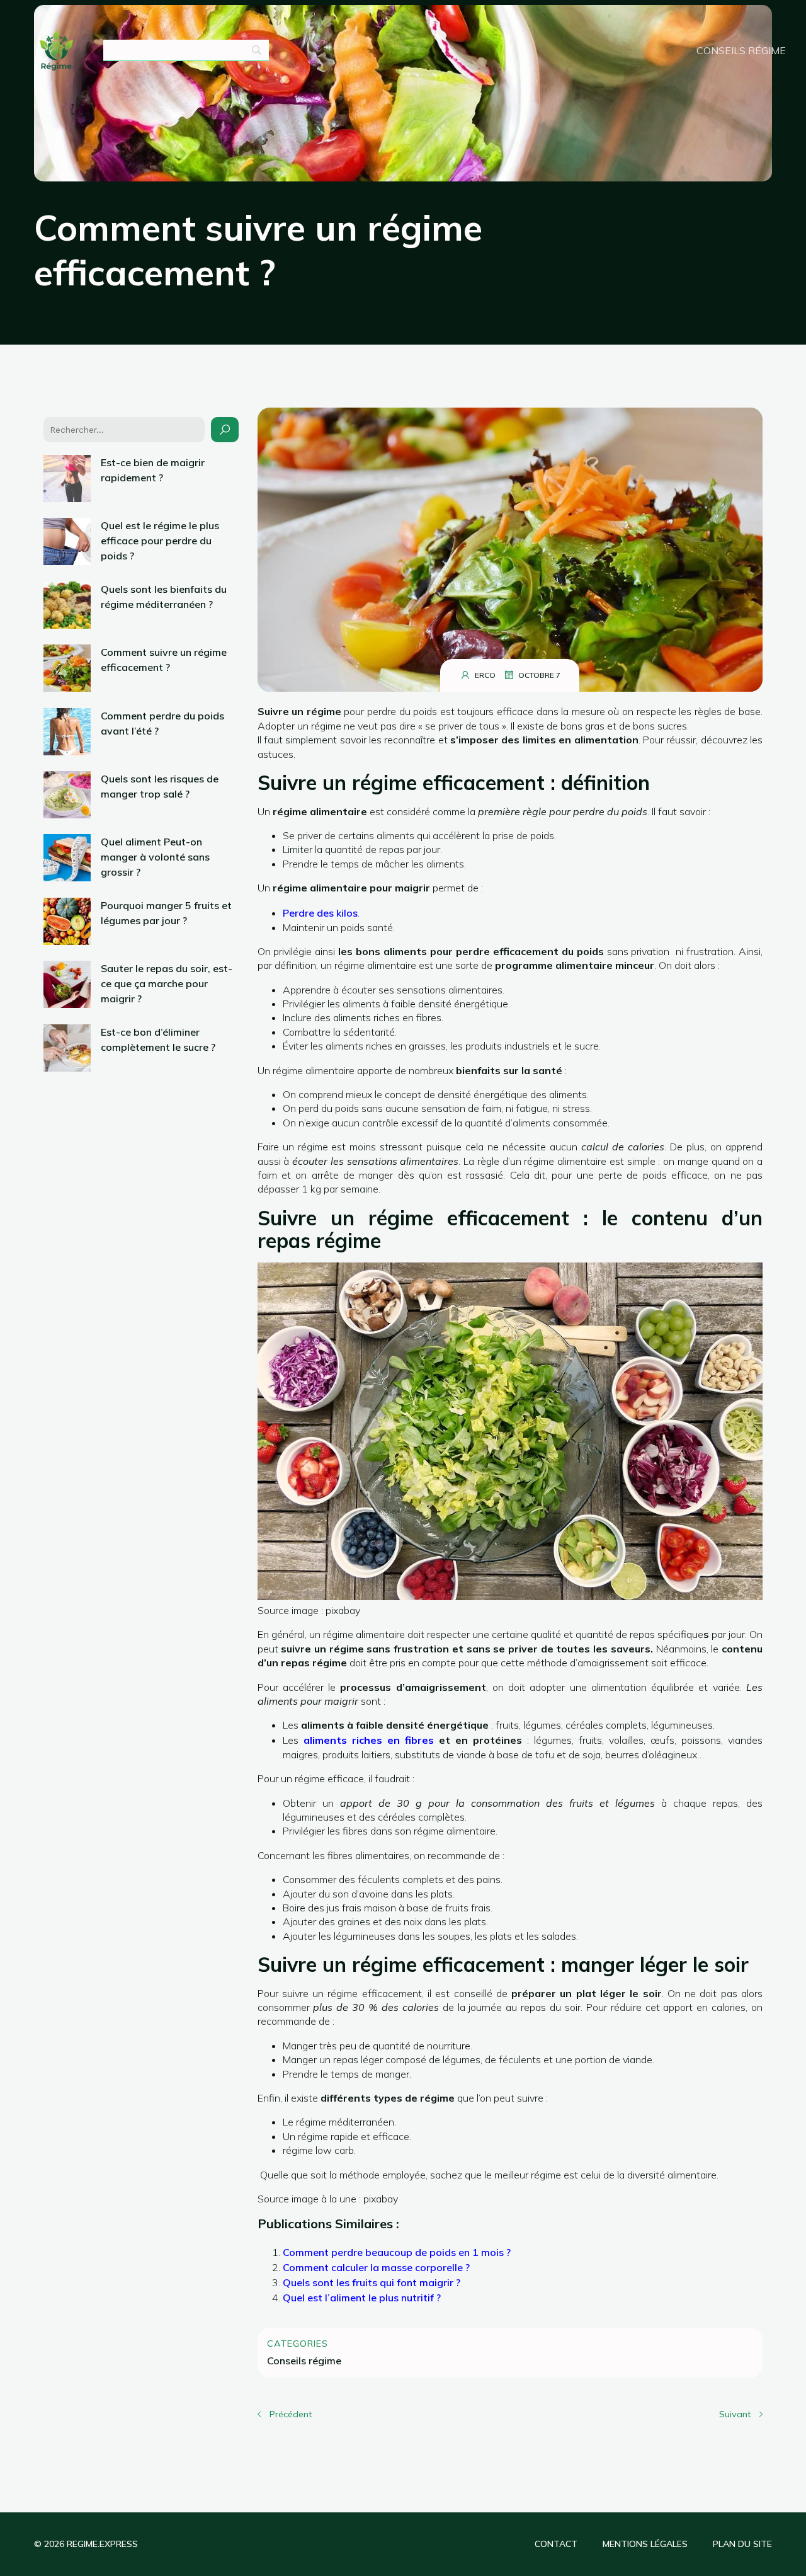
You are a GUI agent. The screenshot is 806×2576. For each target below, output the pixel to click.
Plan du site (742, 2544)
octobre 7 (539, 675)
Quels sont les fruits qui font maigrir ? (372, 2282)
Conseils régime (741, 50)
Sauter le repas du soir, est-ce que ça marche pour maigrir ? (167, 983)
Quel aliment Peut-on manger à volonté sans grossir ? (155, 857)
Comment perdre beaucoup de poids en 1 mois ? (397, 2252)
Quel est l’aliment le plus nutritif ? (362, 2298)
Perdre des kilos (320, 913)
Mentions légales (645, 2544)
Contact (556, 2544)
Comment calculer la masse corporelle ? (376, 2267)
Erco (485, 675)
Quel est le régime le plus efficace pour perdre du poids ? (160, 541)
